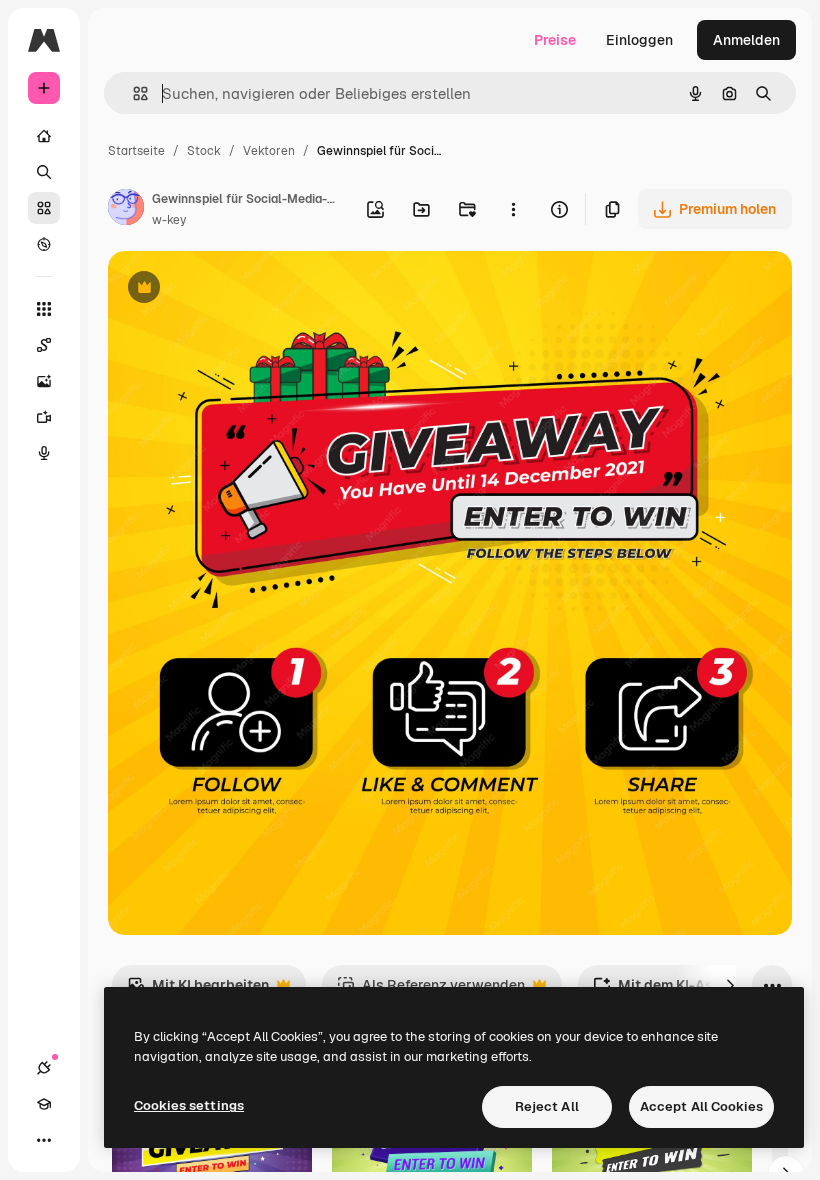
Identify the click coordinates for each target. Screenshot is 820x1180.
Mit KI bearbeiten (198, 990)
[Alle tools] (44, 309)
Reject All (547, 1106)
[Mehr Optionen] (513, 209)
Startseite (136, 151)
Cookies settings (189, 1105)
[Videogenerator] (44, 417)
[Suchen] (44, 172)
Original (236, 289)
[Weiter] (730, 985)
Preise (555, 40)
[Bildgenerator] (44, 381)
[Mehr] (44, 1140)
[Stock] (44, 208)
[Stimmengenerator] (44, 453)
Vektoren (269, 151)
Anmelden (746, 40)
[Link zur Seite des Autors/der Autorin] (126, 210)
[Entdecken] (44, 244)
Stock (204, 151)
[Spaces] (44, 345)
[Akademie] (44, 1104)
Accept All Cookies (701, 1106)
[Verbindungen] (44, 1068)
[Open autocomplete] (132, 93)
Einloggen (639, 40)
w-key (169, 220)
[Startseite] (44, 136)
